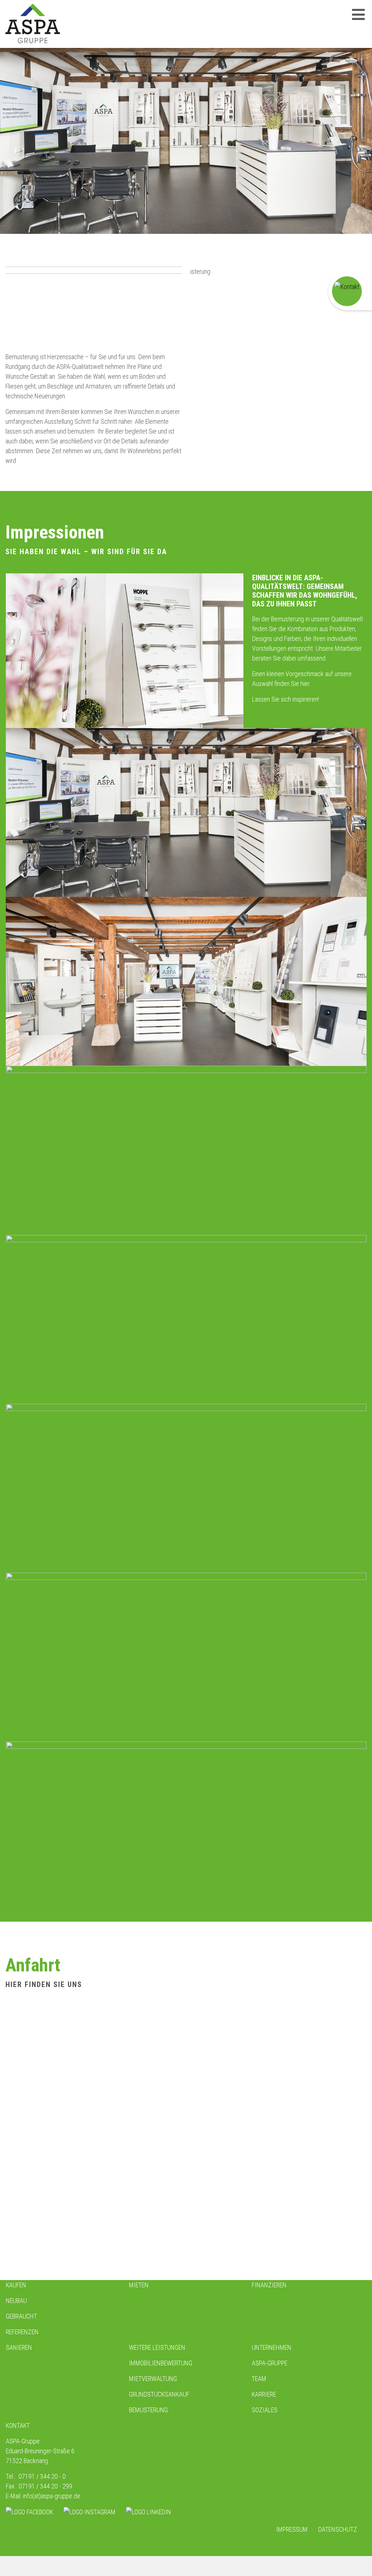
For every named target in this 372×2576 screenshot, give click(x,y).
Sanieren (19, 2347)
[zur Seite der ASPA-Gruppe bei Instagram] (90, 2512)
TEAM (259, 2379)
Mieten (139, 2285)
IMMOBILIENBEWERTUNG (161, 2363)
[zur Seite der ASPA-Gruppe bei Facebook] (29, 2512)
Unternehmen (272, 2347)
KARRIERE (264, 2394)
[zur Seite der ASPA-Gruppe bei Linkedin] (149, 2512)
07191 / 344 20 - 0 (42, 2476)
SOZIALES (265, 2410)
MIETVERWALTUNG (153, 2379)
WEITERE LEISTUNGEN (157, 2347)
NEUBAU (16, 2301)
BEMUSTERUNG (148, 2410)
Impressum (292, 2529)
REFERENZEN (22, 2332)
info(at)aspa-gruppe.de (52, 2496)
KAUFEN (16, 2285)
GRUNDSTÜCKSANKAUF (159, 2394)
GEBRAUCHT (21, 2316)
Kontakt (18, 2425)
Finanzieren (269, 2285)
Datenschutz (338, 2529)
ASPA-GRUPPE (270, 2363)
